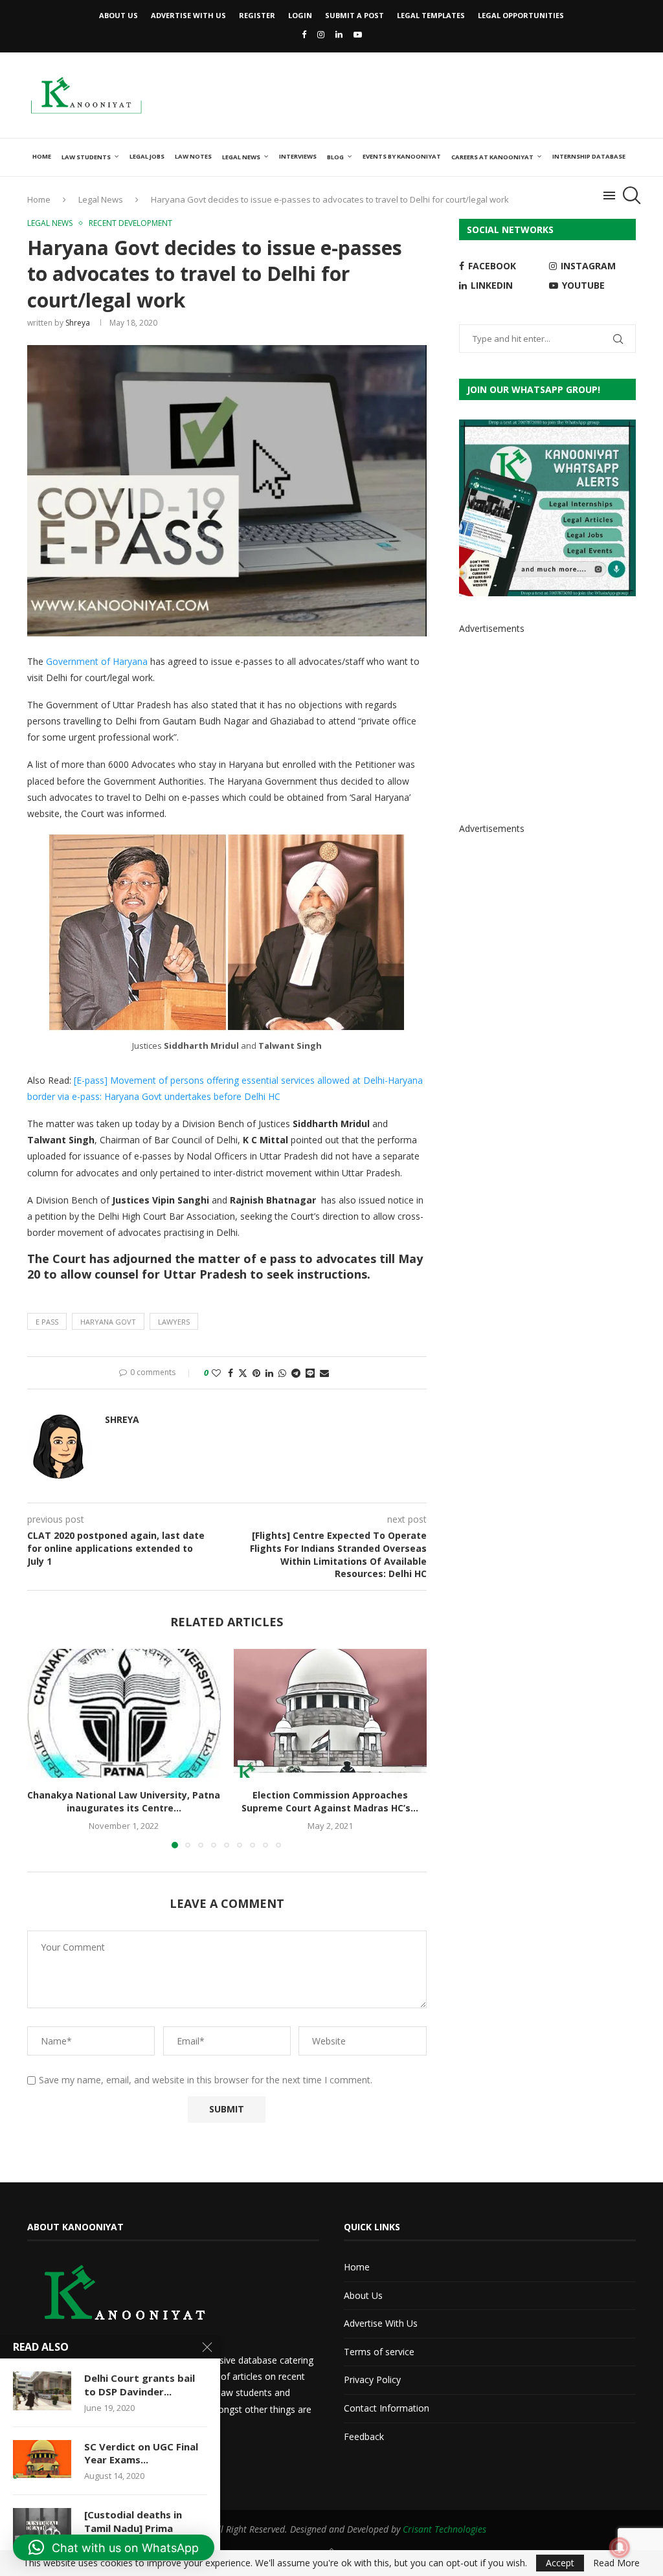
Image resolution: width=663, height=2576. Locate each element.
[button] (45, 1748)
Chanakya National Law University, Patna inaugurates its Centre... (124, 1801)
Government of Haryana (98, 661)
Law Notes (193, 156)
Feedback (364, 2436)
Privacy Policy (372, 2380)
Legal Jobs (147, 156)
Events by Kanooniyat (402, 156)
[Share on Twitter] (243, 1373)
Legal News (241, 157)
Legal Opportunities (521, 15)
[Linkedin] (339, 34)
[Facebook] (304, 34)
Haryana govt (108, 1322)
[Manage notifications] (620, 2548)
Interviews (298, 156)
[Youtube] (358, 34)
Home (42, 156)
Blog (335, 157)
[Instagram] (321, 34)
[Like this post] (216, 1373)
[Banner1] (547, 508)
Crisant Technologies (444, 2529)
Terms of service (379, 2352)
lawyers (174, 1322)
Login (300, 15)
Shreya (78, 323)
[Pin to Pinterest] (256, 1373)
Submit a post (354, 15)
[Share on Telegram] (296, 1373)
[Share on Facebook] (230, 1373)
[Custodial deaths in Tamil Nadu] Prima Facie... (133, 2528)
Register (257, 15)
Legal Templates (431, 15)
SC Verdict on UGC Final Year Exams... (141, 2453)
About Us (118, 15)
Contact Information (387, 2408)
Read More (616, 2563)
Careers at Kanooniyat (492, 157)
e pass (47, 1322)
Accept (560, 2563)
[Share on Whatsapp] (282, 1373)
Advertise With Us (188, 15)
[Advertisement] (400, 94)
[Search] (629, 196)
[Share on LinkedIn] (269, 1373)
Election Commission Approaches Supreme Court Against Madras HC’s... (330, 1801)
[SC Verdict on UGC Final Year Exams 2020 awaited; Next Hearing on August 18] (42, 2459)
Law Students (86, 157)
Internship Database (589, 156)
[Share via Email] (324, 1373)
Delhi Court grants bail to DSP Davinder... (140, 2384)
